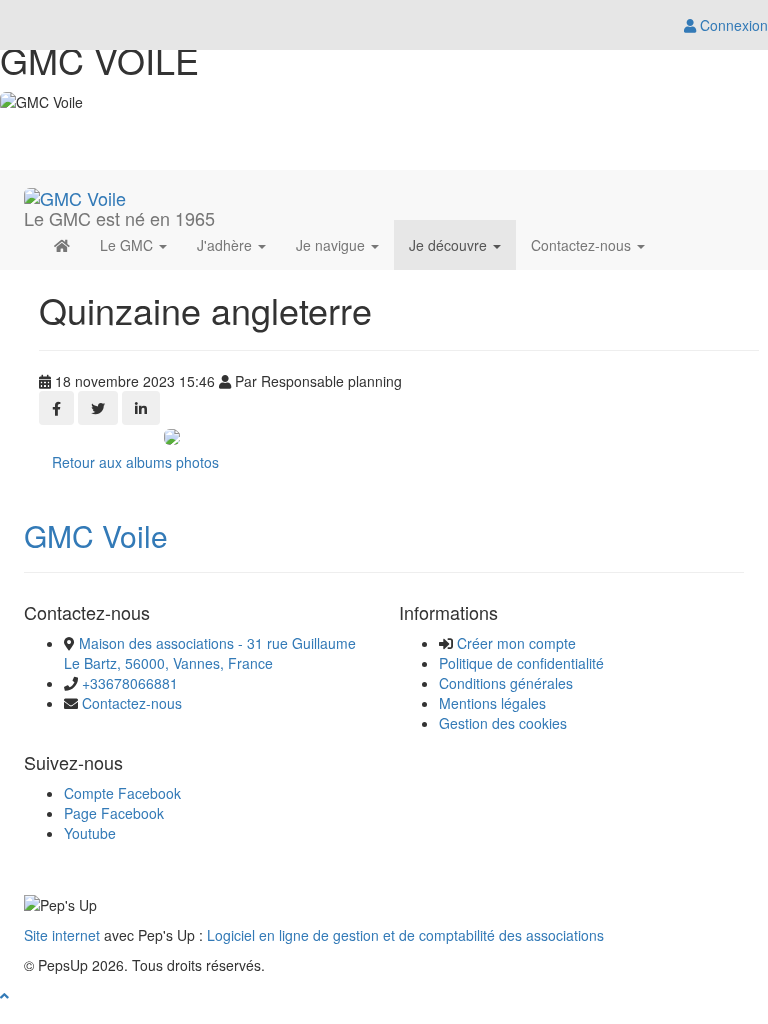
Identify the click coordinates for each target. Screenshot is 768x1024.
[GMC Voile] (75, 195)
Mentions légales (492, 703)
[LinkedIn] (141, 408)
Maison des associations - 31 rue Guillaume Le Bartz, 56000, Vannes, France (210, 653)
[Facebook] (56, 408)
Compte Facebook (122, 793)
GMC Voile (96, 535)
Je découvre (450, 245)
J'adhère (226, 245)
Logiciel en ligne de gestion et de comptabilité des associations (405, 935)
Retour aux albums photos (135, 462)
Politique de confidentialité (521, 663)
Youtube (90, 833)
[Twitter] (98, 408)
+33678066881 (130, 683)
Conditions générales (506, 683)
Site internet (62, 935)
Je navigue (332, 245)
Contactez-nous (583, 245)
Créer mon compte (516, 643)
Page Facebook (114, 813)
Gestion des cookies (503, 723)
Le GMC (128, 245)
